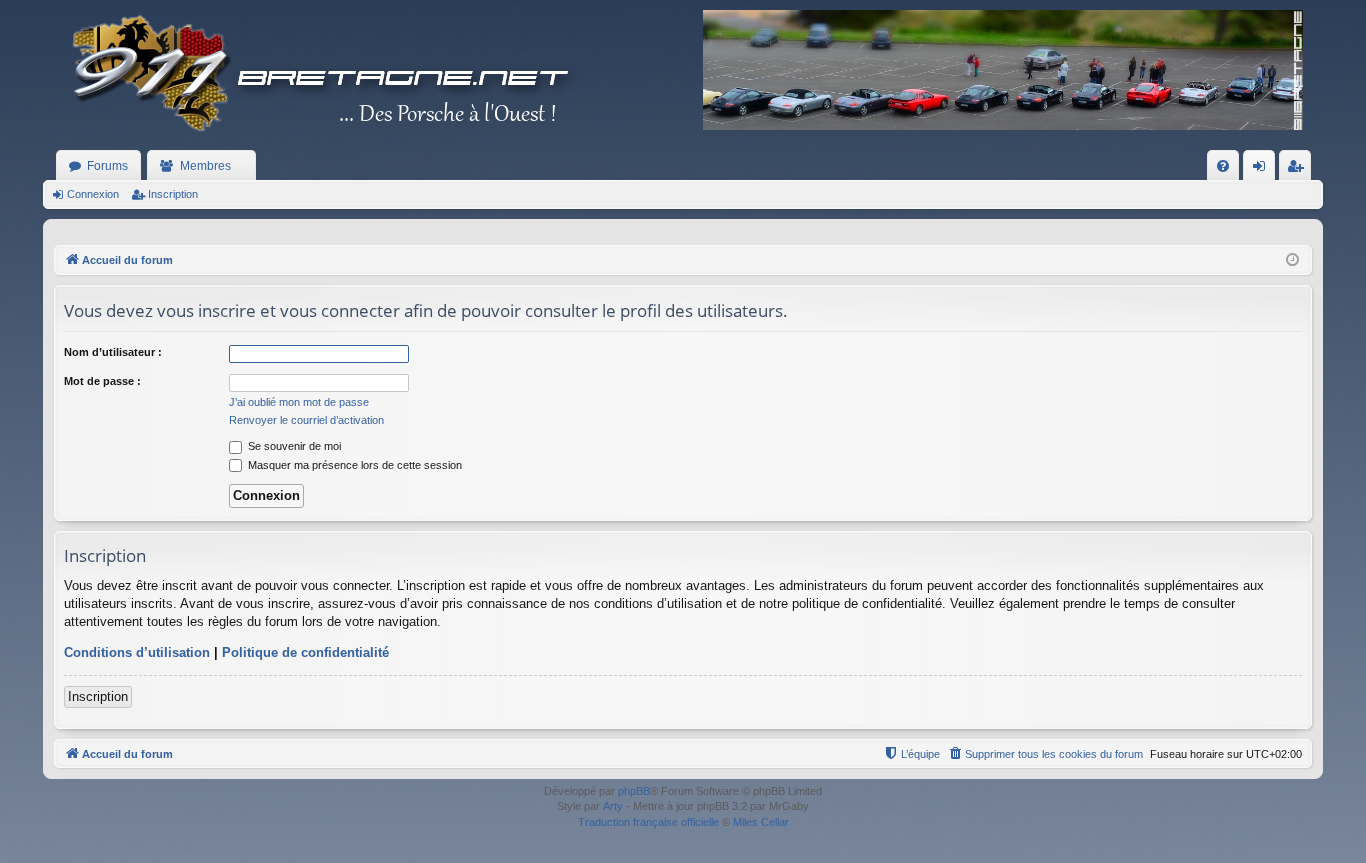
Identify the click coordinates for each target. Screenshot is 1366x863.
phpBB (634, 791)
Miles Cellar (761, 822)
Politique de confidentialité (305, 652)
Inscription (173, 194)
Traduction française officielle (648, 822)
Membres (205, 166)
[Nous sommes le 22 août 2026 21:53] (1292, 260)
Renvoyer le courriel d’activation (306, 420)
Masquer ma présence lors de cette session (353, 465)
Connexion (93, 194)
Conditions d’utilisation (137, 652)
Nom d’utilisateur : (113, 352)
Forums (107, 166)
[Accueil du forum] (313, 75)
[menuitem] (1223, 166)
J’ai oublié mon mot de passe (299, 402)
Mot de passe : (102, 381)
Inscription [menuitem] (1299, 170)
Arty (613, 806)
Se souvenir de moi (293, 446)
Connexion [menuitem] (1263, 170)
